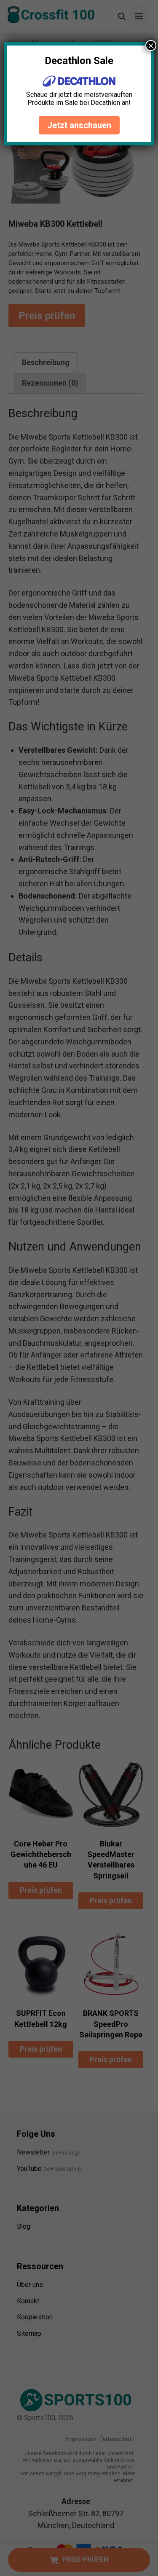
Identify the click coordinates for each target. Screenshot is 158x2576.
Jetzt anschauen (79, 125)
